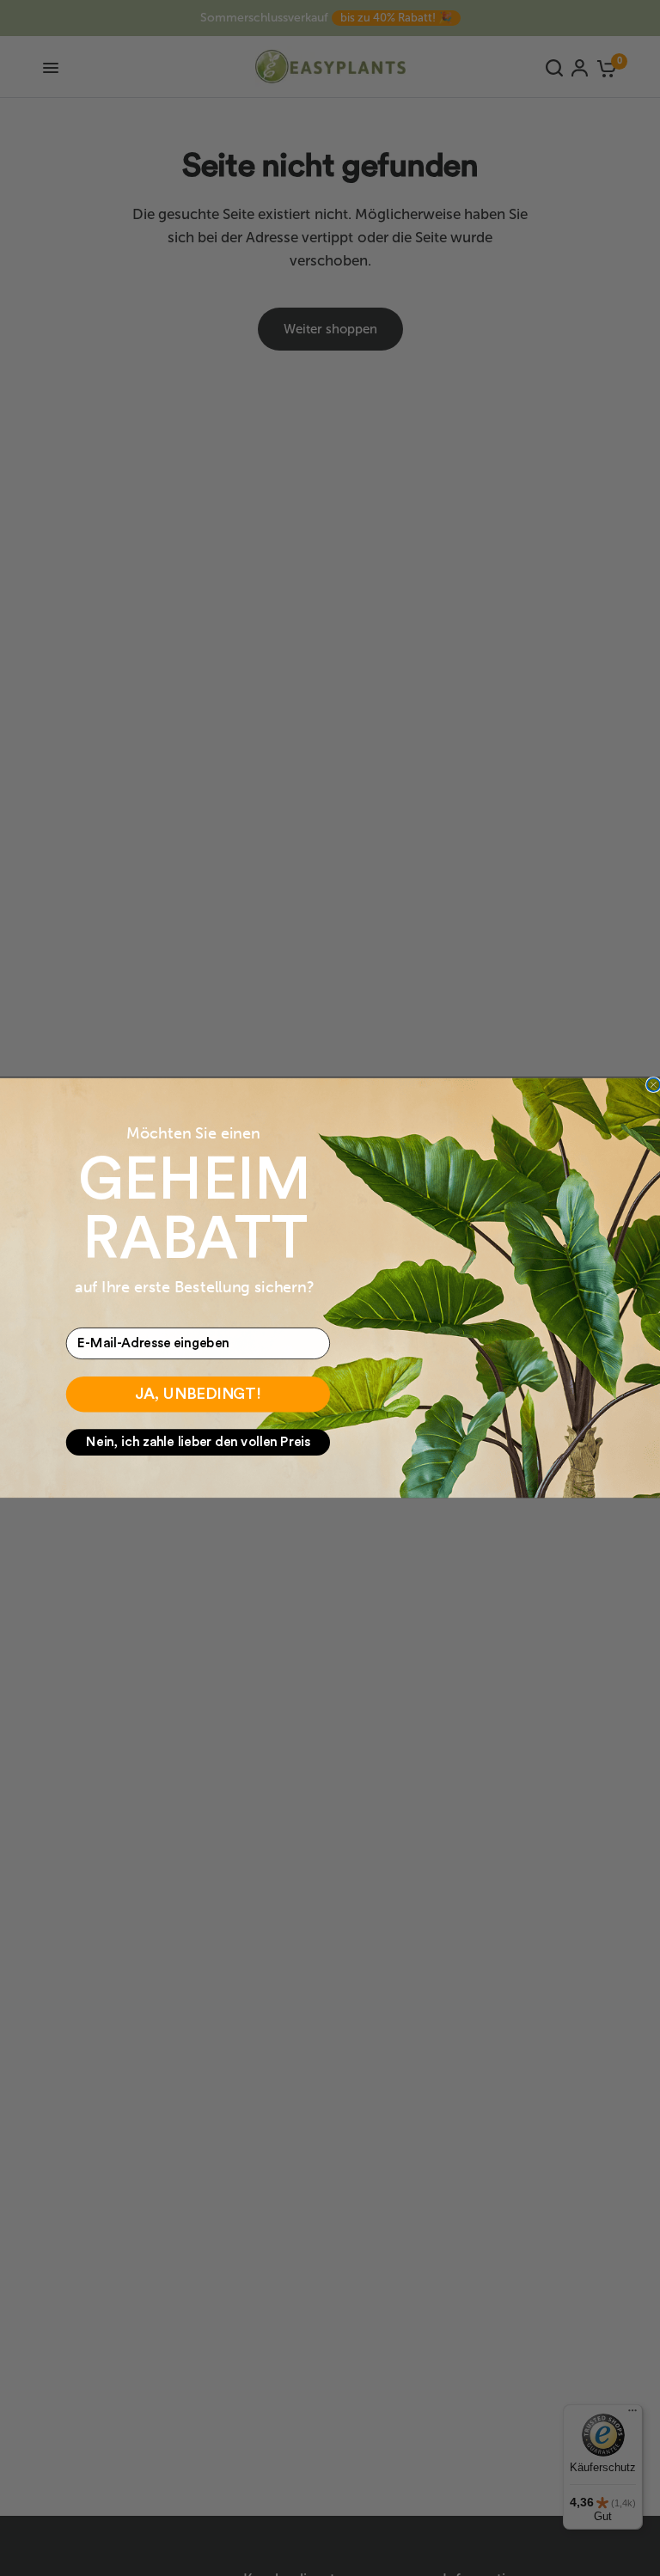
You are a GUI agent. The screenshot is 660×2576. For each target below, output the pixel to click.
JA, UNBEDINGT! (198, 1395)
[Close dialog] (654, 1085)
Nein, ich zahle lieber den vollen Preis (198, 1442)
